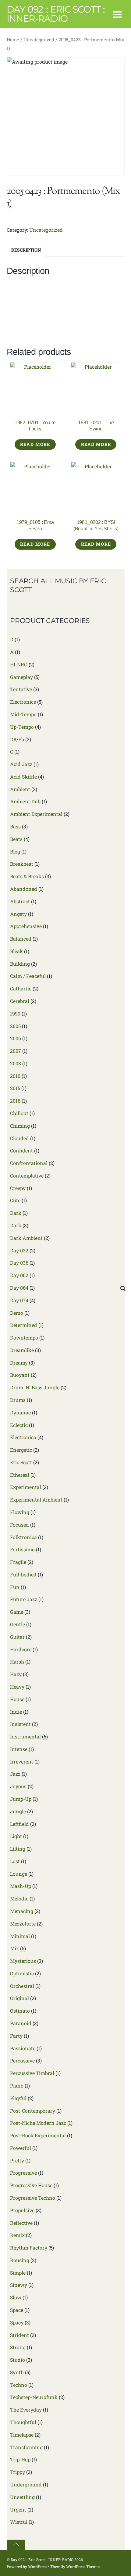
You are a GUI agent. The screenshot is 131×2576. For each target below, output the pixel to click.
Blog (15, 851)
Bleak (16, 951)
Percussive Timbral (32, 2073)
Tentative (21, 689)
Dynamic (20, 1412)
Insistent (20, 1724)
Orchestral (22, 1986)
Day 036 (19, 1263)
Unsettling (22, 2497)
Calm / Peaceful (28, 976)
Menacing (22, 1911)
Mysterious (23, 1961)
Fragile (18, 1562)
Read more (35, 444)
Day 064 (19, 1288)
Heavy (17, 1687)
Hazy (16, 1674)
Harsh (17, 1662)
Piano (17, 2086)
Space (17, 2310)
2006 (16, 1038)
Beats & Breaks (27, 876)
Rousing (20, 2260)
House (17, 1699)
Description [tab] (26, 250)
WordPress (38, 2567)
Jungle (18, 1811)
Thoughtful (23, 2422)
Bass (15, 826)
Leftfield (19, 1824)
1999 (15, 1013)
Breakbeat (22, 864)
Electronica (23, 1437)
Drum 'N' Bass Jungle (35, 1387)
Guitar (17, 1637)
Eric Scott (21, 1462)
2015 (15, 1088)
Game (17, 1612)
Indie (16, 1712)
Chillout (19, 1113)
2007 (16, 1051)
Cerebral (20, 1001)
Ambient (20, 789)
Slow (16, 2297)
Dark (16, 1213)
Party (16, 2036)
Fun (15, 1587)
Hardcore (21, 1649)
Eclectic (19, 1425)
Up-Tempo (22, 727)
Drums (18, 1400)
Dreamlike (22, 1350)
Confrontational (29, 1163)
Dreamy (19, 1363)
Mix (14, 1948)
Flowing (20, 1512)
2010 (15, 1076)
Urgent (18, 2510)
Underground (26, 2484)
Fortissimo (22, 1549)
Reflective (21, 2223)
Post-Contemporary (33, 2111)
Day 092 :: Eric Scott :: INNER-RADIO (42, 2559)
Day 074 (19, 1300)
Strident (19, 2335)
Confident (21, 1150)
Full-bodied (23, 1574)
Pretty (17, 2160)
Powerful (21, 2148)
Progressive (23, 2173)
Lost (15, 1861)
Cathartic (21, 988)
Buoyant (20, 1375)
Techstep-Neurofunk (34, 2397)
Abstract (20, 901)
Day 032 (19, 1250)
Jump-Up (21, 1799)
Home (13, 40)
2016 (15, 1101)
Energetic (21, 1450)
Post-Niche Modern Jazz (38, 2123)
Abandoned (24, 889)
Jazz (15, 1774)
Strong (18, 2347)
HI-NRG (19, 664)
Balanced (21, 939)
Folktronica (23, 1537)
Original (19, 1998)
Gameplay (21, 677)
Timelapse (22, 2435)
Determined (24, 1325)
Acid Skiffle (23, 777)
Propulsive (22, 2210)
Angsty (18, 914)
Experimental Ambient (36, 1500)
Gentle (18, 1624)
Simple (18, 2273)
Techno (19, 2385)
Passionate (23, 2048)
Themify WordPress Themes (75, 2567)
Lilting (18, 1849)
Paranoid (21, 2023)
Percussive (22, 2060)
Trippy (18, 2472)
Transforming (26, 2447)
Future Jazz (24, 1599)
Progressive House (31, 2185)
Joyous (18, 1786)
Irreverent (22, 1762)
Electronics (23, 702)
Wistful (19, 2522)
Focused (19, 1525)
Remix (17, 2235)
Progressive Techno (33, 2198)
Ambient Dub (25, 801)
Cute (15, 1200)
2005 (15, 1026)
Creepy (18, 1188)
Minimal (20, 1936)
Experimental (26, 1487)
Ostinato (20, 2011)
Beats (16, 839)
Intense (19, 1749)
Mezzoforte (23, 1924)
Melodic (19, 1898)
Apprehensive (26, 926)
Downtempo (24, 1338)
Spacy (17, 2322)
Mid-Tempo (23, 714)
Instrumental (25, 1736)
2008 (16, 1063)
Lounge (19, 1874)
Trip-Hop (20, 2459)
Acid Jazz (21, 764)
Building (20, 964)
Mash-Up (21, 1886)
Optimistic (22, 1973)
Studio (18, 2360)
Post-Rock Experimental (38, 2135)
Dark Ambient (26, 1238)
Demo (17, 1313)
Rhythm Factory (29, 2248)
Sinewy (19, 2285)
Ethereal (20, 1475)
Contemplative (27, 1176)
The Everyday (26, 2410)
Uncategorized (39, 40)
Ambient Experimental (36, 814)
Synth (17, 2372)
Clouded (19, 1138)
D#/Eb (17, 739)
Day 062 (19, 1275)
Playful (18, 2098)
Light (16, 1836)
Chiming (20, 1126)
